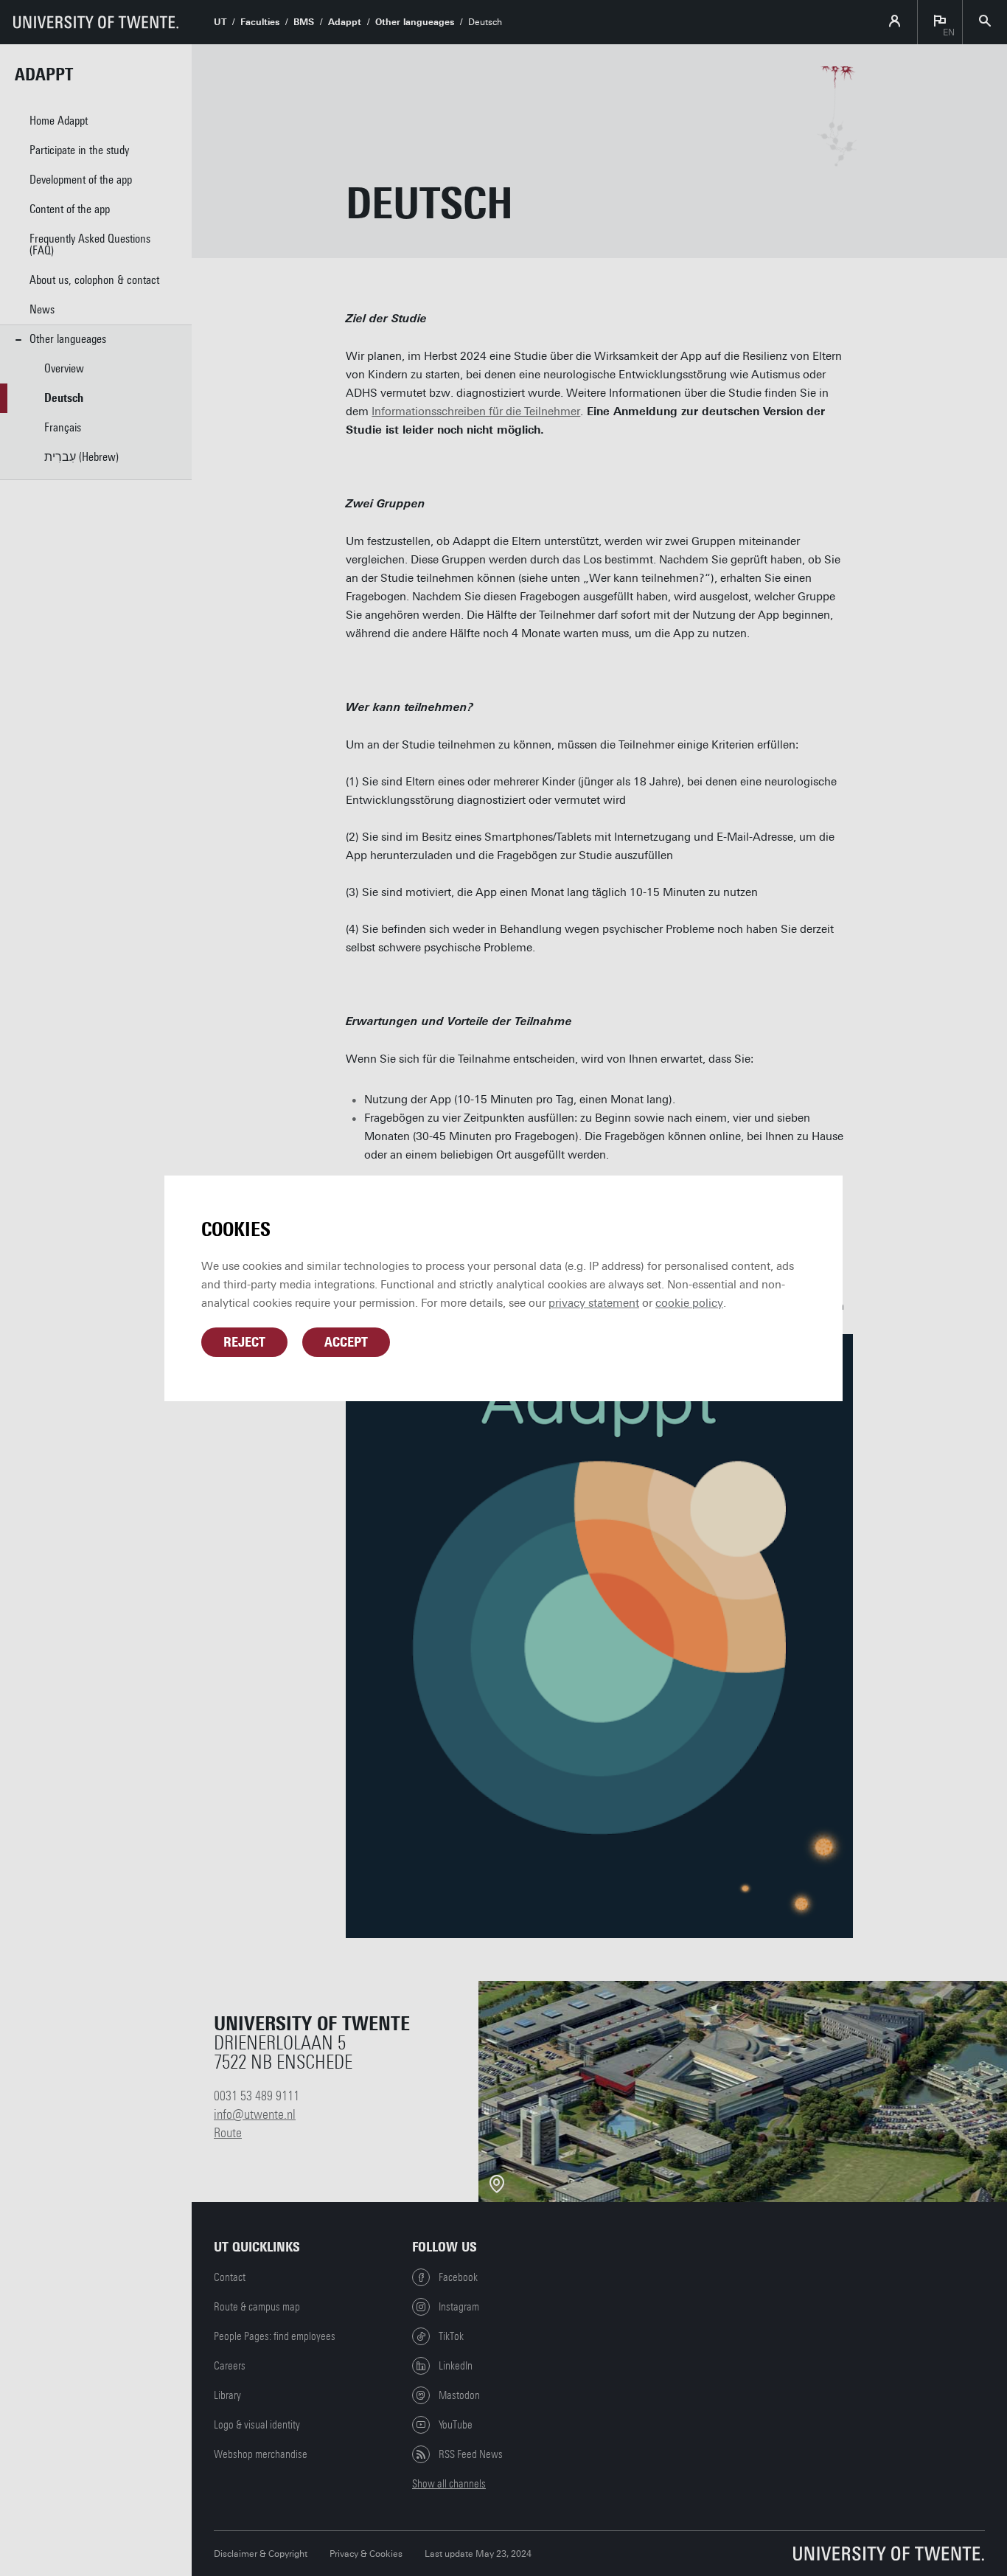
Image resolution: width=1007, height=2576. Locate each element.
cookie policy (689, 1303)
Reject (244, 1342)
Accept (346, 1342)
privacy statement (594, 1303)
